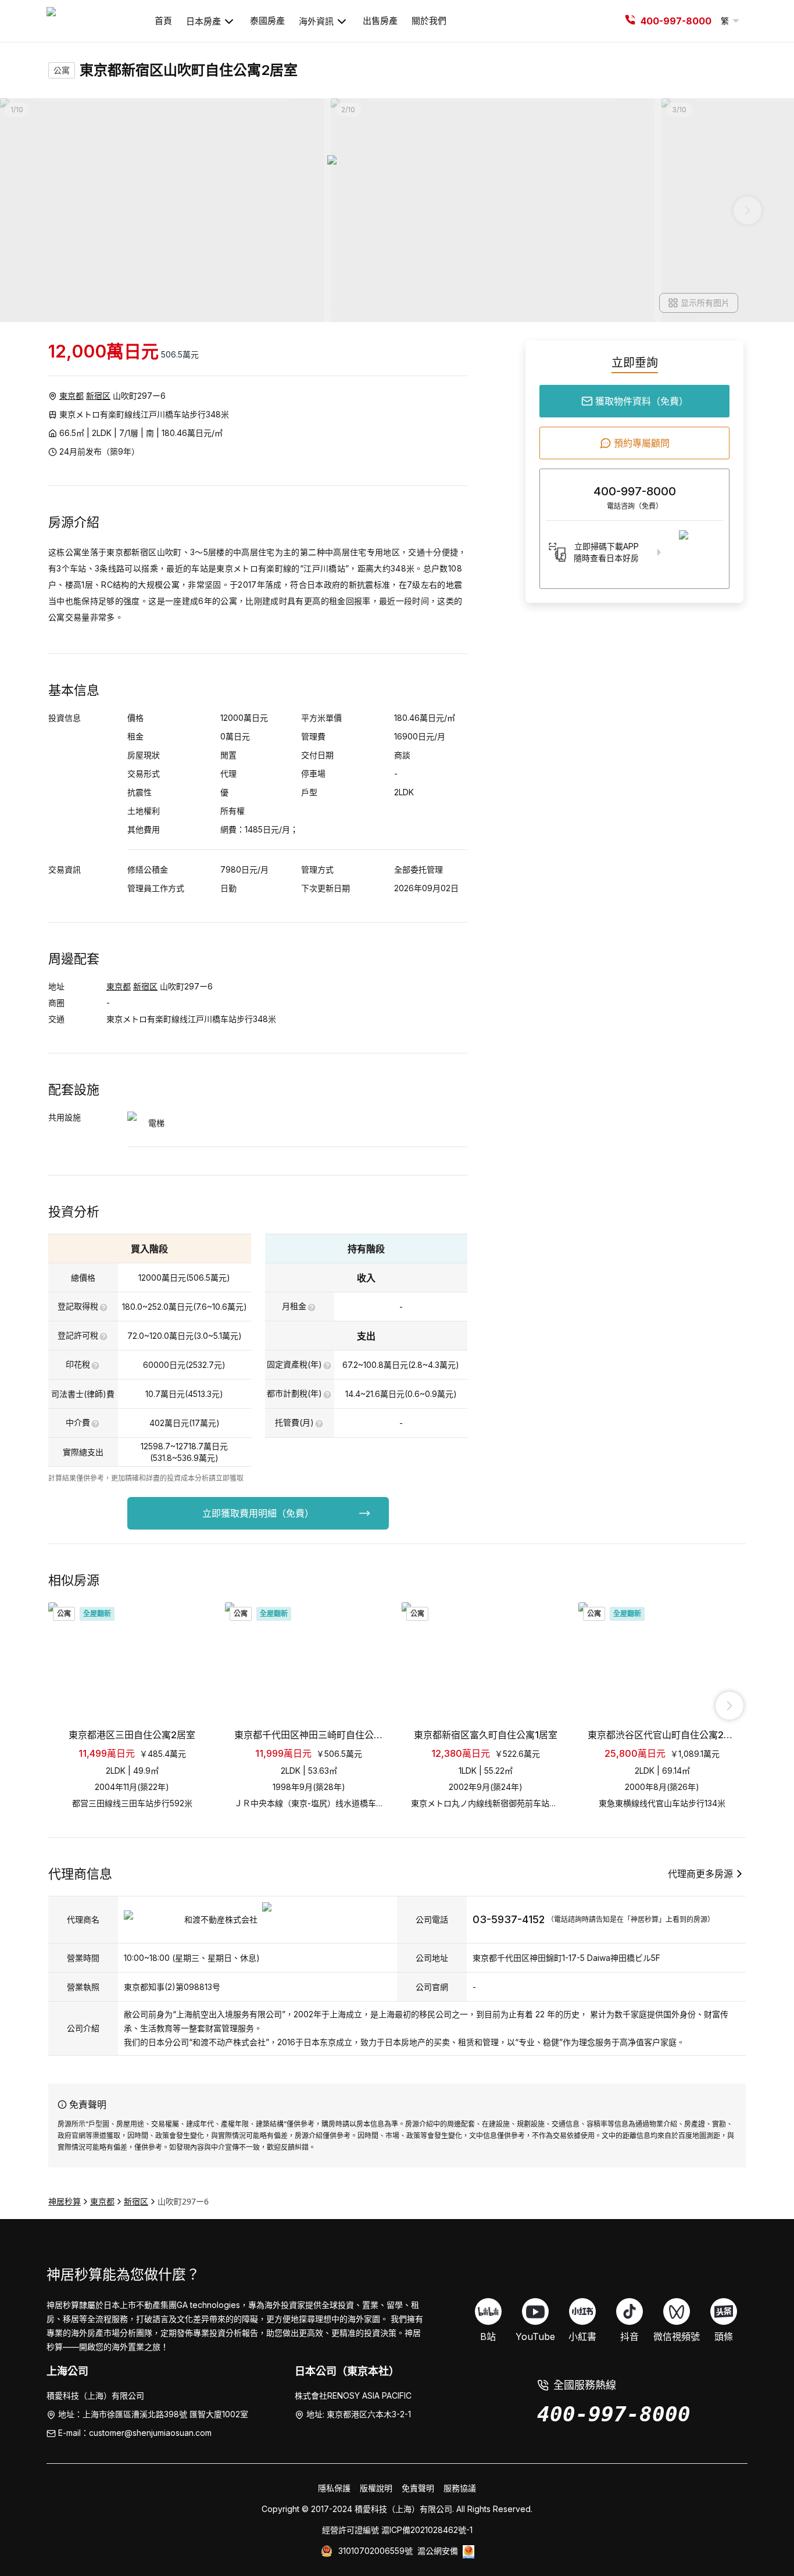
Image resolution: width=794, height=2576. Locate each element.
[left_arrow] (65, 1706)
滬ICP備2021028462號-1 (427, 2530)
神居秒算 (65, 2201)
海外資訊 (316, 21)
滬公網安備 (438, 2551)
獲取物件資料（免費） (642, 401)
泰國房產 (267, 21)
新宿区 (98, 396)
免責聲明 (418, 2488)
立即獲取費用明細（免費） (258, 1513)
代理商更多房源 (700, 1874)
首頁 (163, 21)
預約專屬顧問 (642, 443)
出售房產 (380, 21)
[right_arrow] (729, 1706)
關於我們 (429, 21)
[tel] (630, 21)
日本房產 (203, 21)
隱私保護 (334, 2488)
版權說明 (376, 2488)
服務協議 (460, 2488)
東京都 (71, 396)
